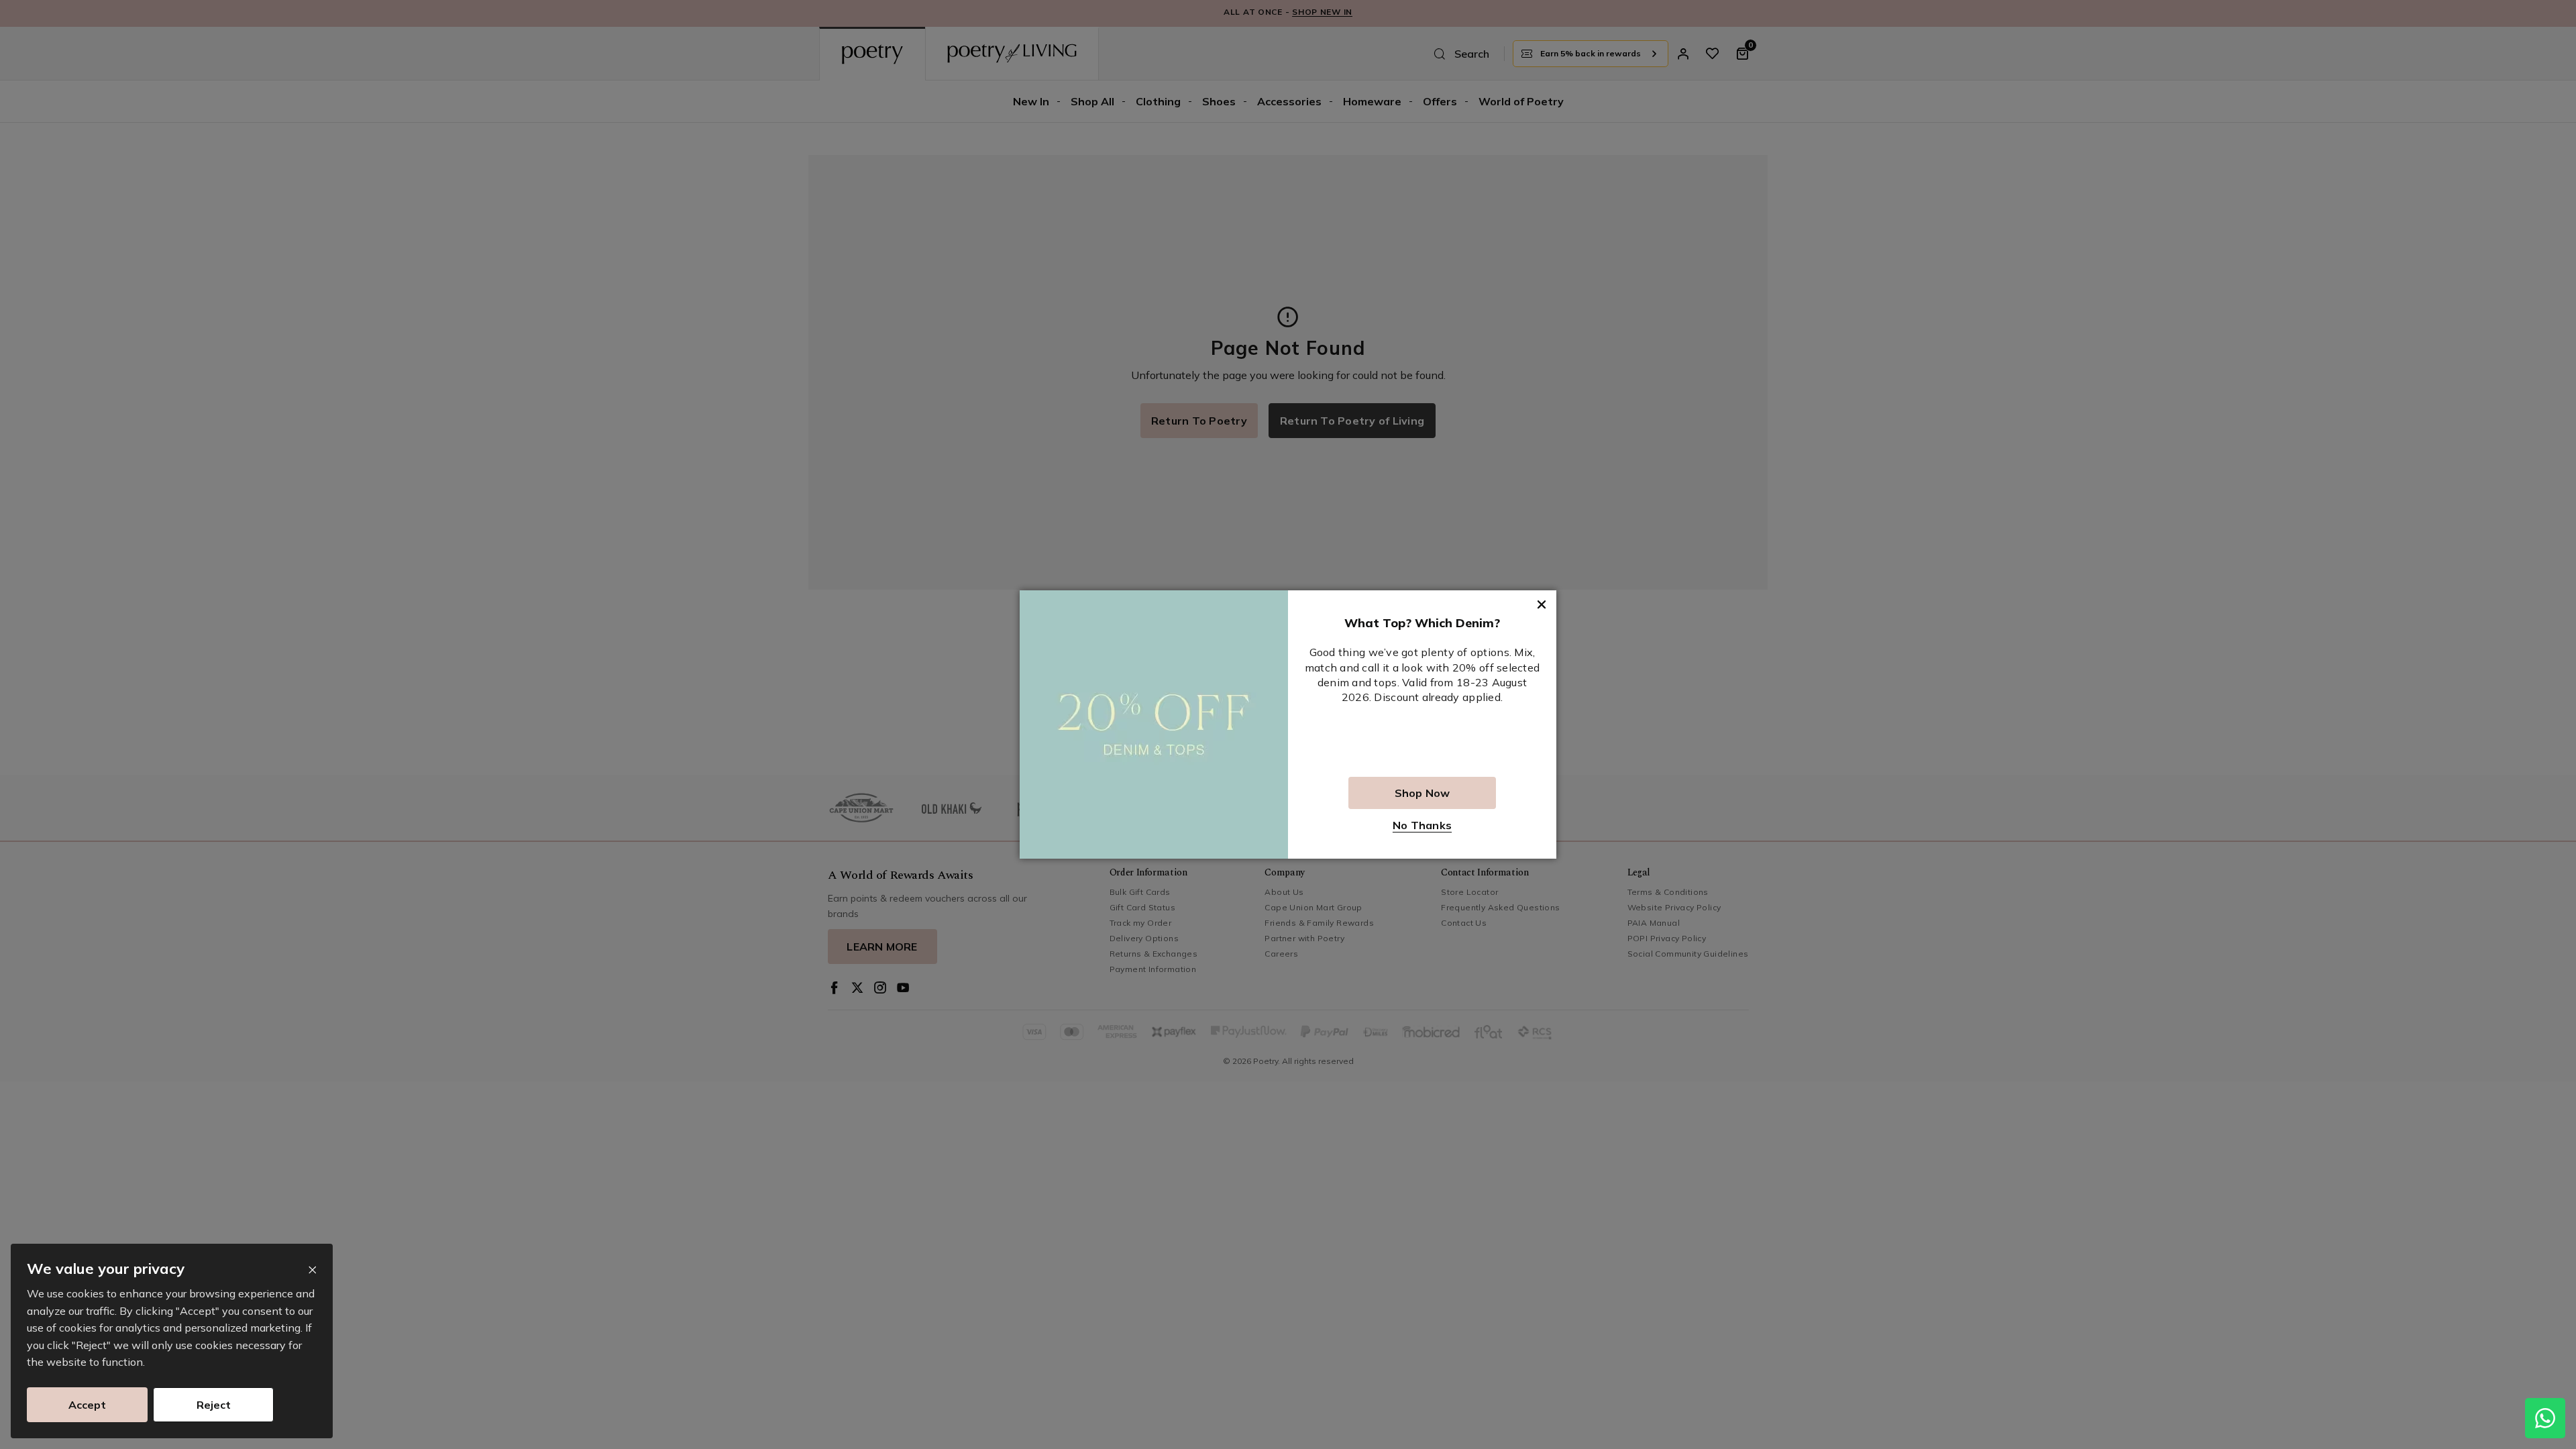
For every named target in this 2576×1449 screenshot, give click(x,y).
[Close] (312, 1270)
